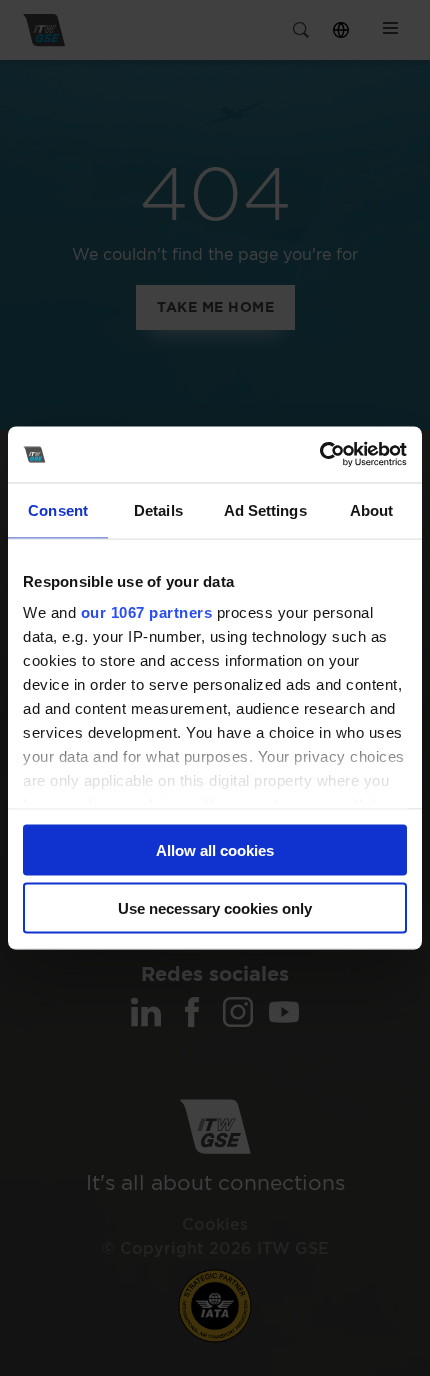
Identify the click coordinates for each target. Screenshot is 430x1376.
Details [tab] (158, 509)
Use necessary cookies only (215, 908)
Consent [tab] (58, 509)
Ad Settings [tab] (265, 509)
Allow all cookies (215, 849)
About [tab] (372, 509)
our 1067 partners (147, 612)
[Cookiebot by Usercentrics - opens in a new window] (319, 455)
